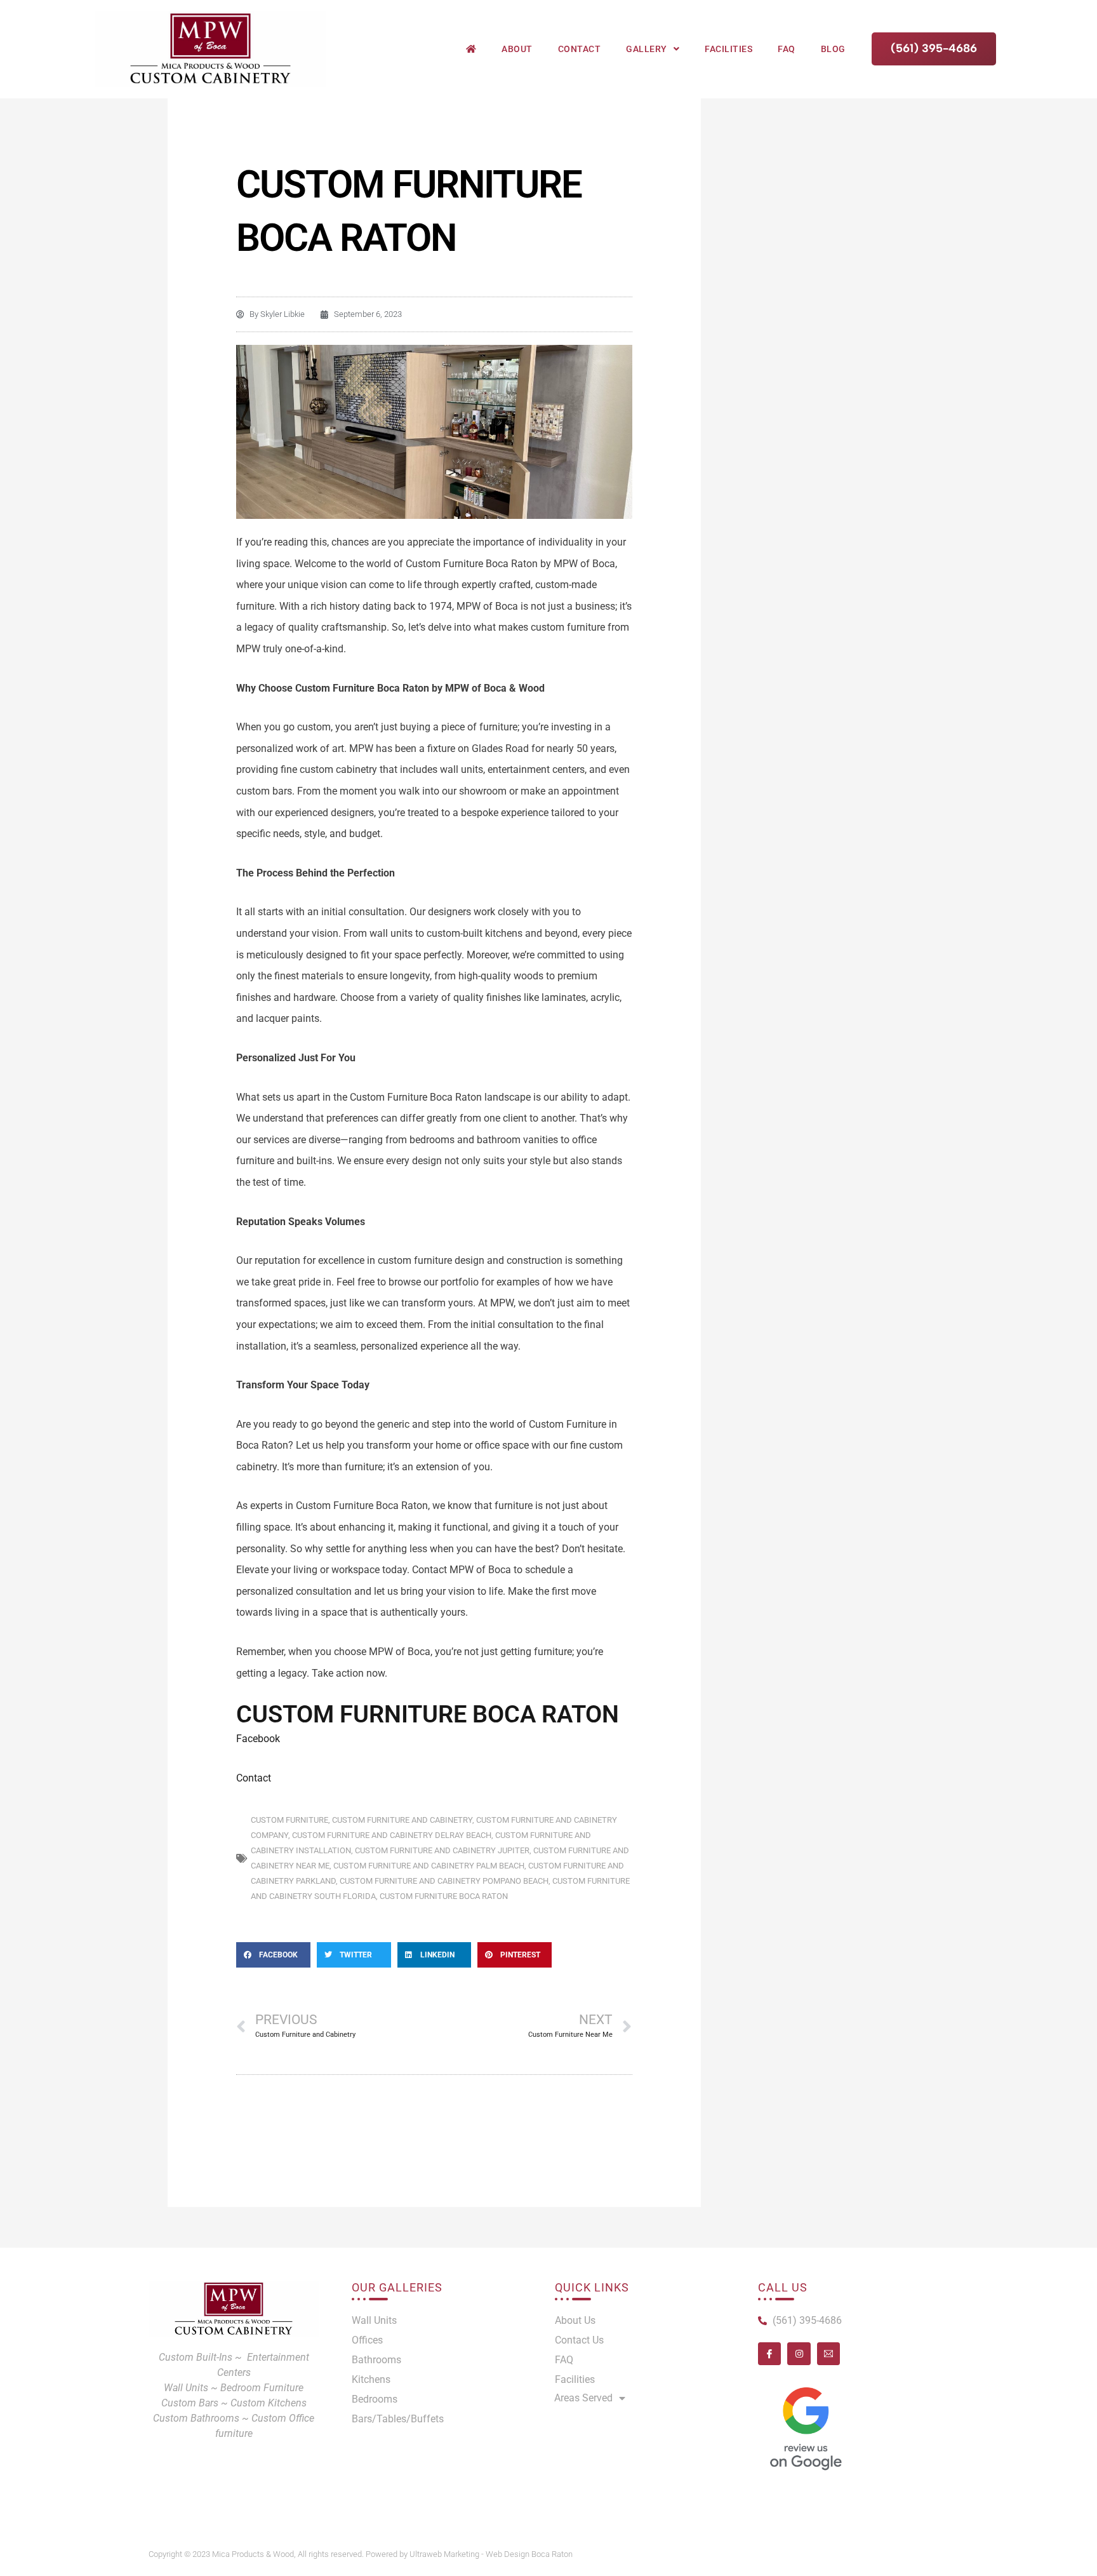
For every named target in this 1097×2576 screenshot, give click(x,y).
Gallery (647, 49)
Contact (580, 49)
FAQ (787, 49)
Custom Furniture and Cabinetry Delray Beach (392, 1835)
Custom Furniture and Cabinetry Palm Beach (429, 1866)
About (517, 49)
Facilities (728, 49)
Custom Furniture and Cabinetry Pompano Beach (444, 1881)
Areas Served (583, 2398)
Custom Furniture (289, 1820)
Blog (833, 49)
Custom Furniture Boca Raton (444, 1896)
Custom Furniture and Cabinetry (402, 1820)
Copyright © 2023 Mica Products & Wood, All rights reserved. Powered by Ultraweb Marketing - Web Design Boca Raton (361, 2554)
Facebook (258, 1739)
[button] (273, 1955)
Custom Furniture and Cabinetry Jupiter (442, 1850)
